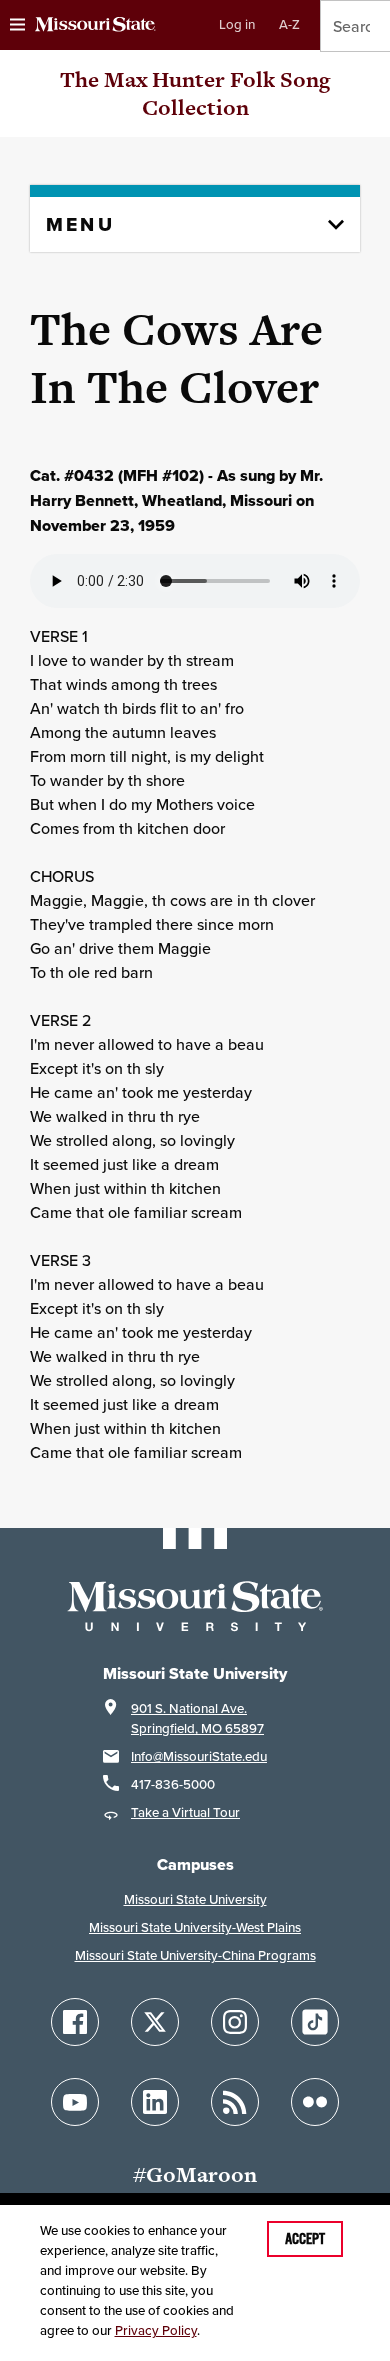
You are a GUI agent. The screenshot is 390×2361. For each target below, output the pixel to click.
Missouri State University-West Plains (195, 1927)
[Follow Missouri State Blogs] (235, 2102)
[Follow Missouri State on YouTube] (75, 2102)
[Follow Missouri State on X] (155, 2022)
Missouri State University (195, 1899)
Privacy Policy (156, 2330)
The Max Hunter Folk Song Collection (195, 93)
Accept (305, 2239)
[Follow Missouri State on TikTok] (315, 2022)
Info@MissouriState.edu (199, 1756)
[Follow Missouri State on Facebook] (75, 2022)
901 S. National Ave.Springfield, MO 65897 (197, 1718)
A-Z (289, 24)
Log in (237, 24)
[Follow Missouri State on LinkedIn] (155, 2102)
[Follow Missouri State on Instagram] (235, 2022)
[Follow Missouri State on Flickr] (315, 2102)
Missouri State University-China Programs (195, 1955)
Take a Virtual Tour (185, 1812)
